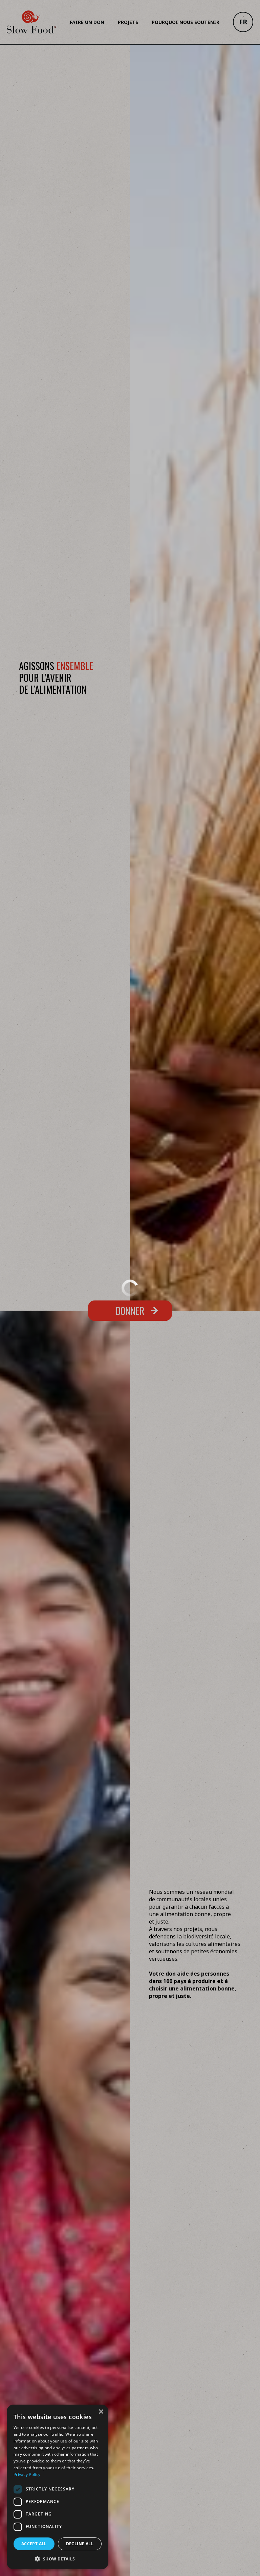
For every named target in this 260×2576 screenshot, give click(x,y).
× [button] (101, 2412)
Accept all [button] (34, 2544)
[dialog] (58, 2487)
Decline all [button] (80, 2544)
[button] (58, 2559)
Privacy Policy (27, 2474)
